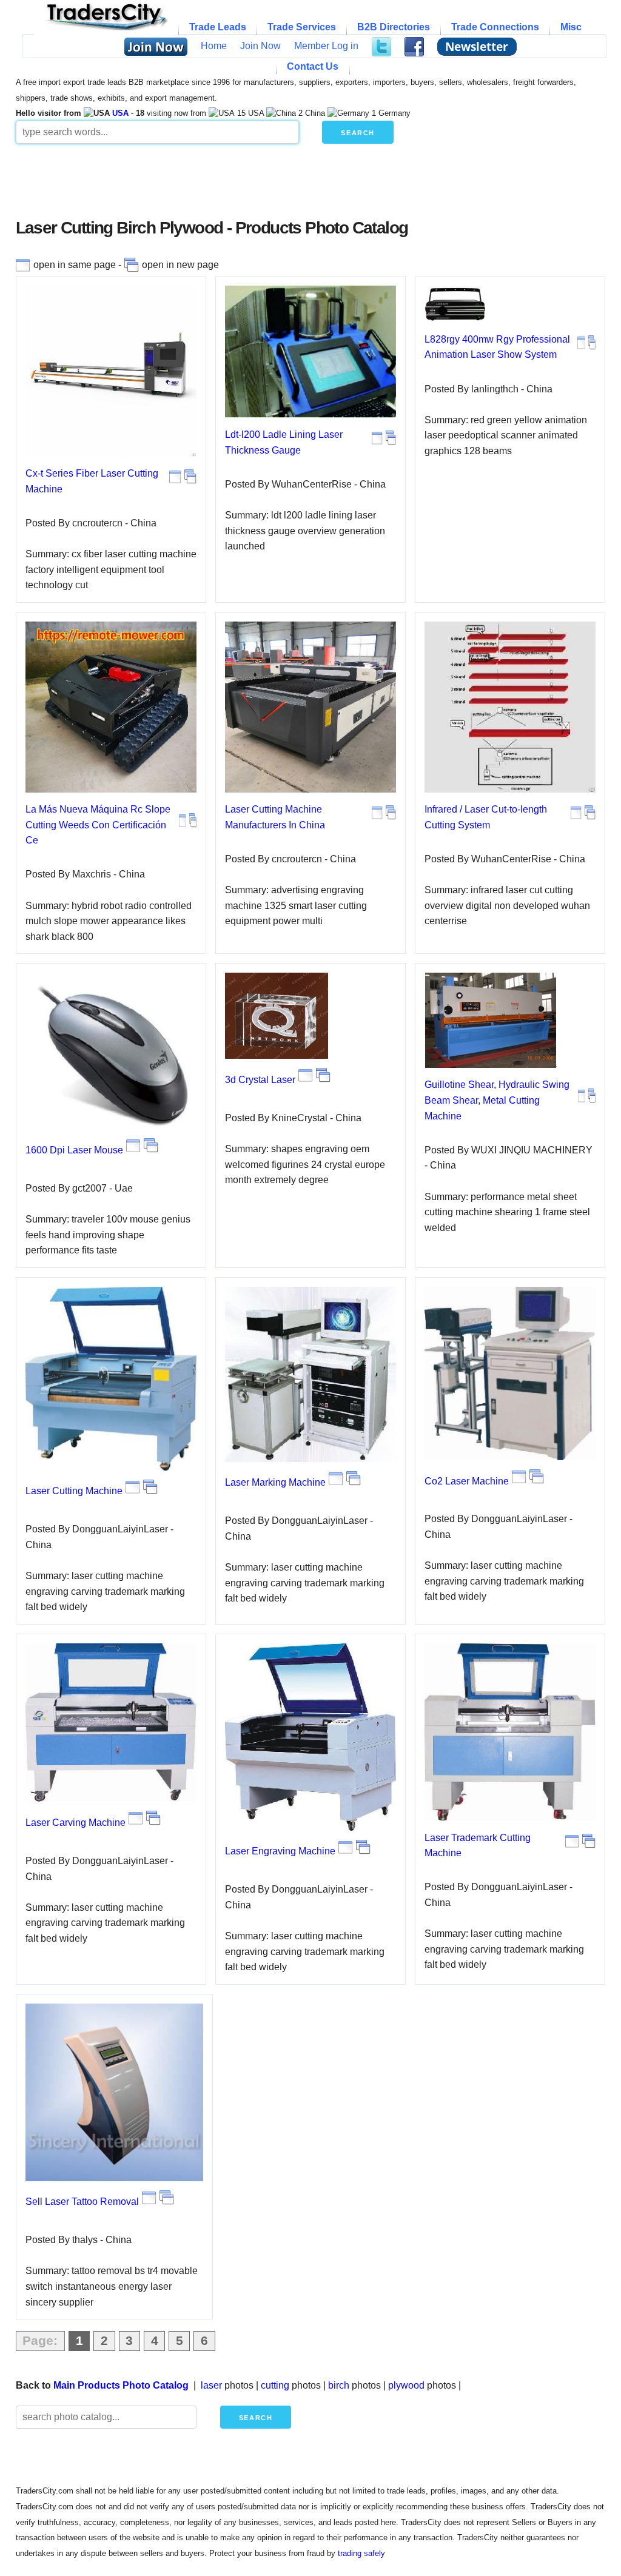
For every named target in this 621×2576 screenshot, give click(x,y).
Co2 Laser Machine (467, 1481)
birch (339, 2385)
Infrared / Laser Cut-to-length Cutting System (486, 817)
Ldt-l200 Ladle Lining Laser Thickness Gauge (284, 442)
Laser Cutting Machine (74, 1491)
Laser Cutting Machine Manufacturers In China (275, 817)
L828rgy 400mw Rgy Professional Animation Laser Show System (497, 347)
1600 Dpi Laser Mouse (74, 1150)
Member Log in (326, 46)
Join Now (260, 46)
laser (211, 2385)
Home (214, 46)
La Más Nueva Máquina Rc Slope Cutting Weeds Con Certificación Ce (98, 825)
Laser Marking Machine (275, 1482)
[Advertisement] (310, 186)
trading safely (361, 2553)
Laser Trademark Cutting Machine (478, 1846)
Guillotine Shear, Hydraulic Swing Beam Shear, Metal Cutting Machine (497, 1100)
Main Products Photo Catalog (121, 2385)
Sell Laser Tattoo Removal (82, 2202)
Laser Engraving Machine (280, 1851)
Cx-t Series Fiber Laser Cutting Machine (92, 481)
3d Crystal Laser (260, 1080)
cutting (275, 2385)
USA (120, 113)
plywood (406, 2385)
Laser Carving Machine (76, 1823)
